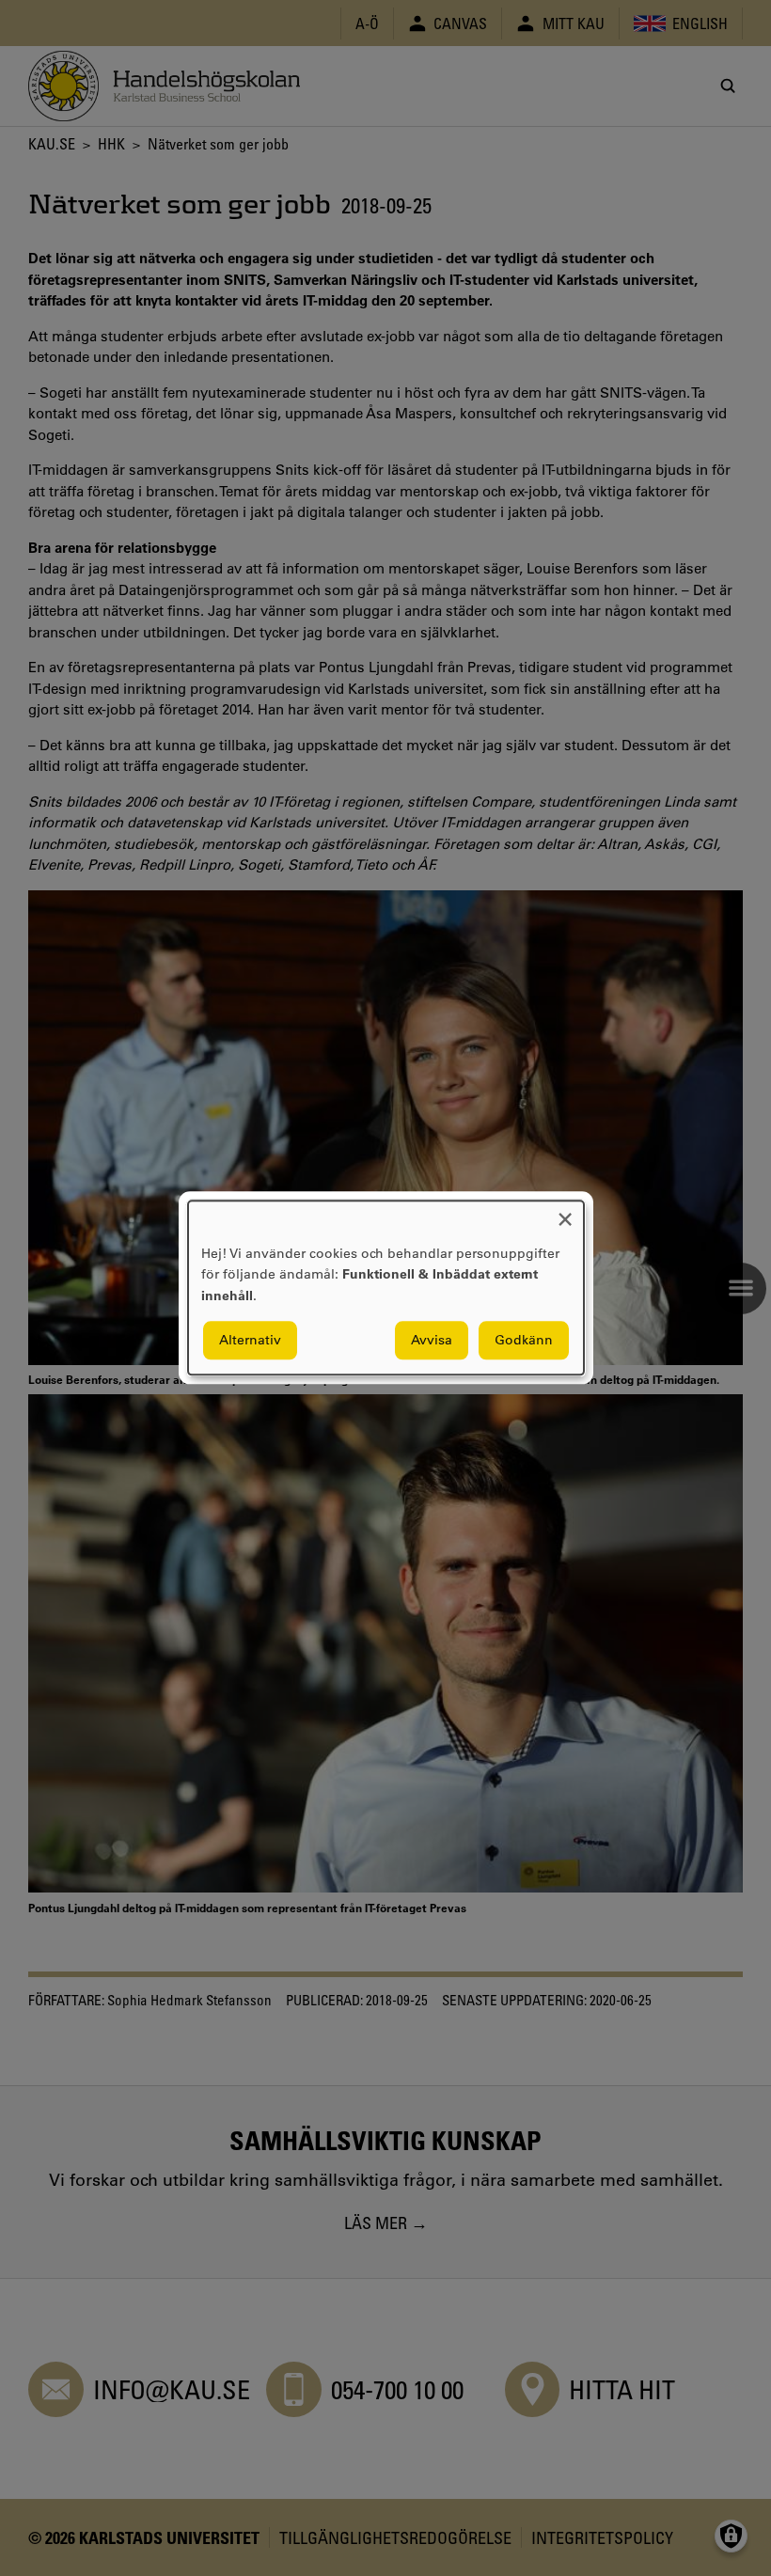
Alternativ (250, 1341)
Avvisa (432, 1341)
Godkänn (524, 1341)
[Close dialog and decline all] (565, 1212)
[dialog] (386, 1288)
